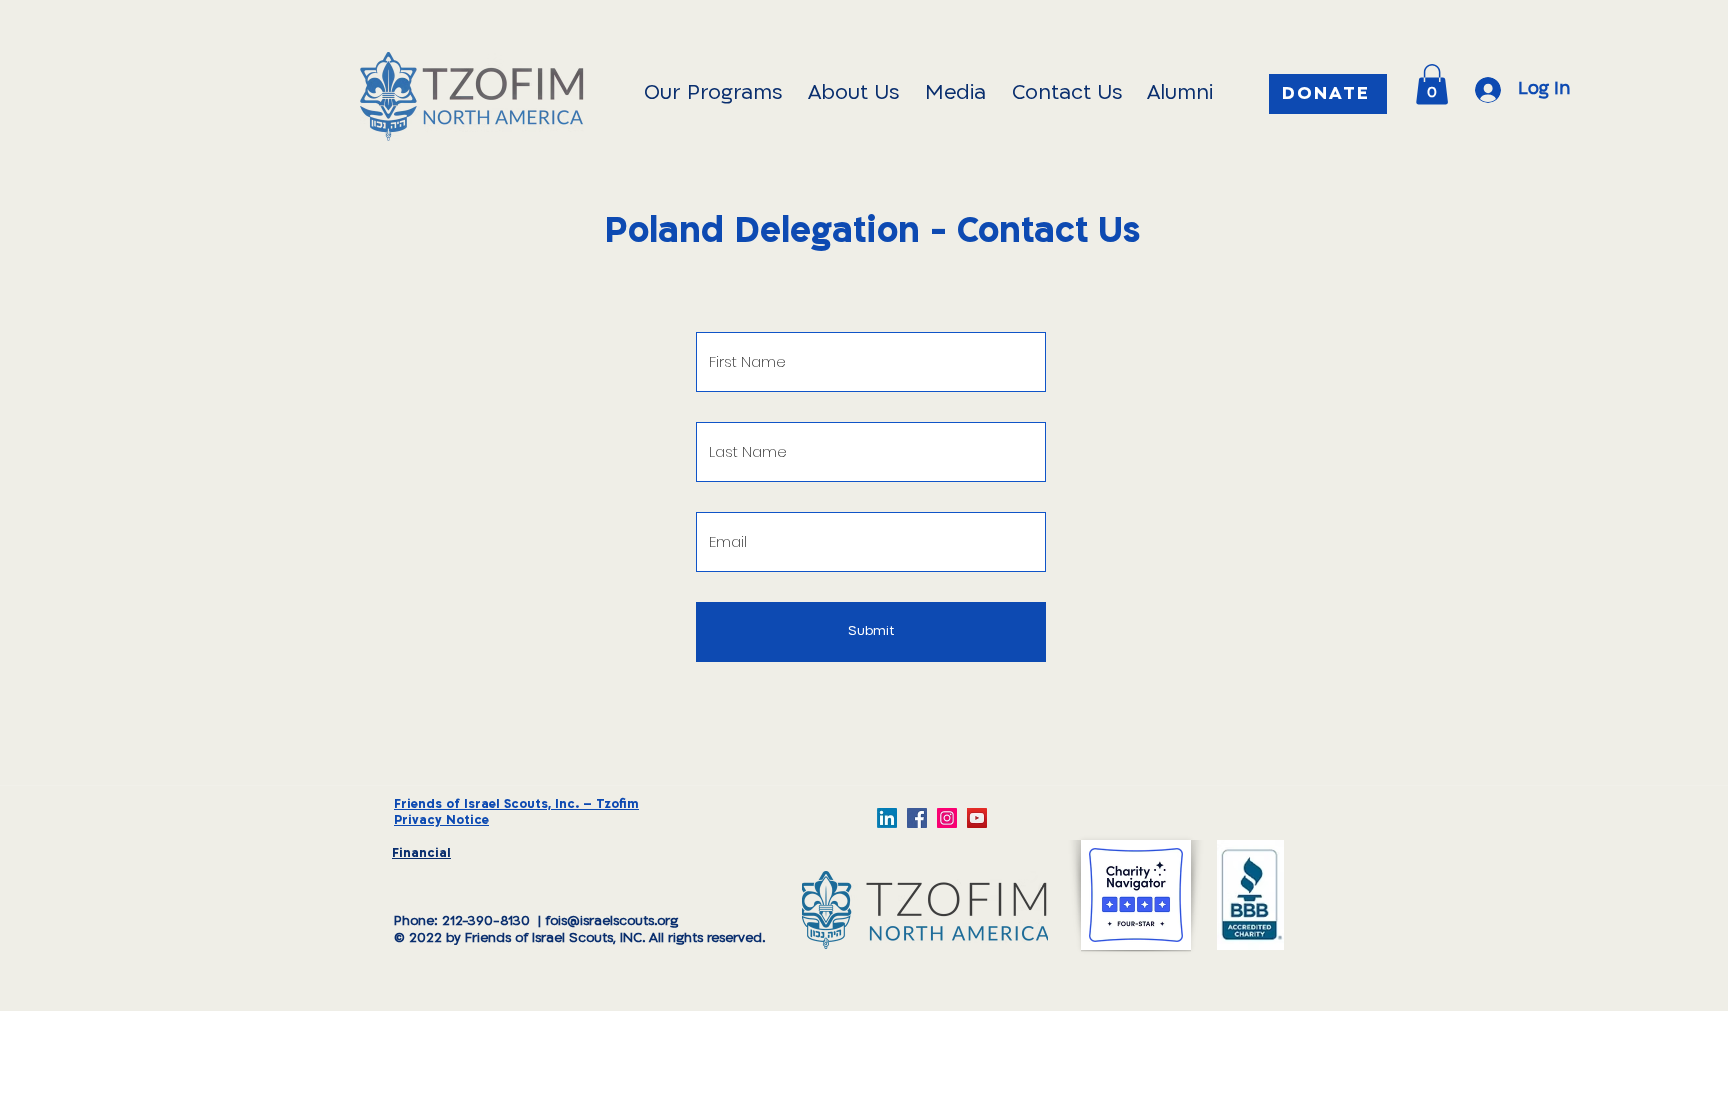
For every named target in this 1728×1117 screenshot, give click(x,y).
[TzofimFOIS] (947, 818)
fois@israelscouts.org (611, 921)
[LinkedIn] (887, 818)
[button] (1432, 84)
